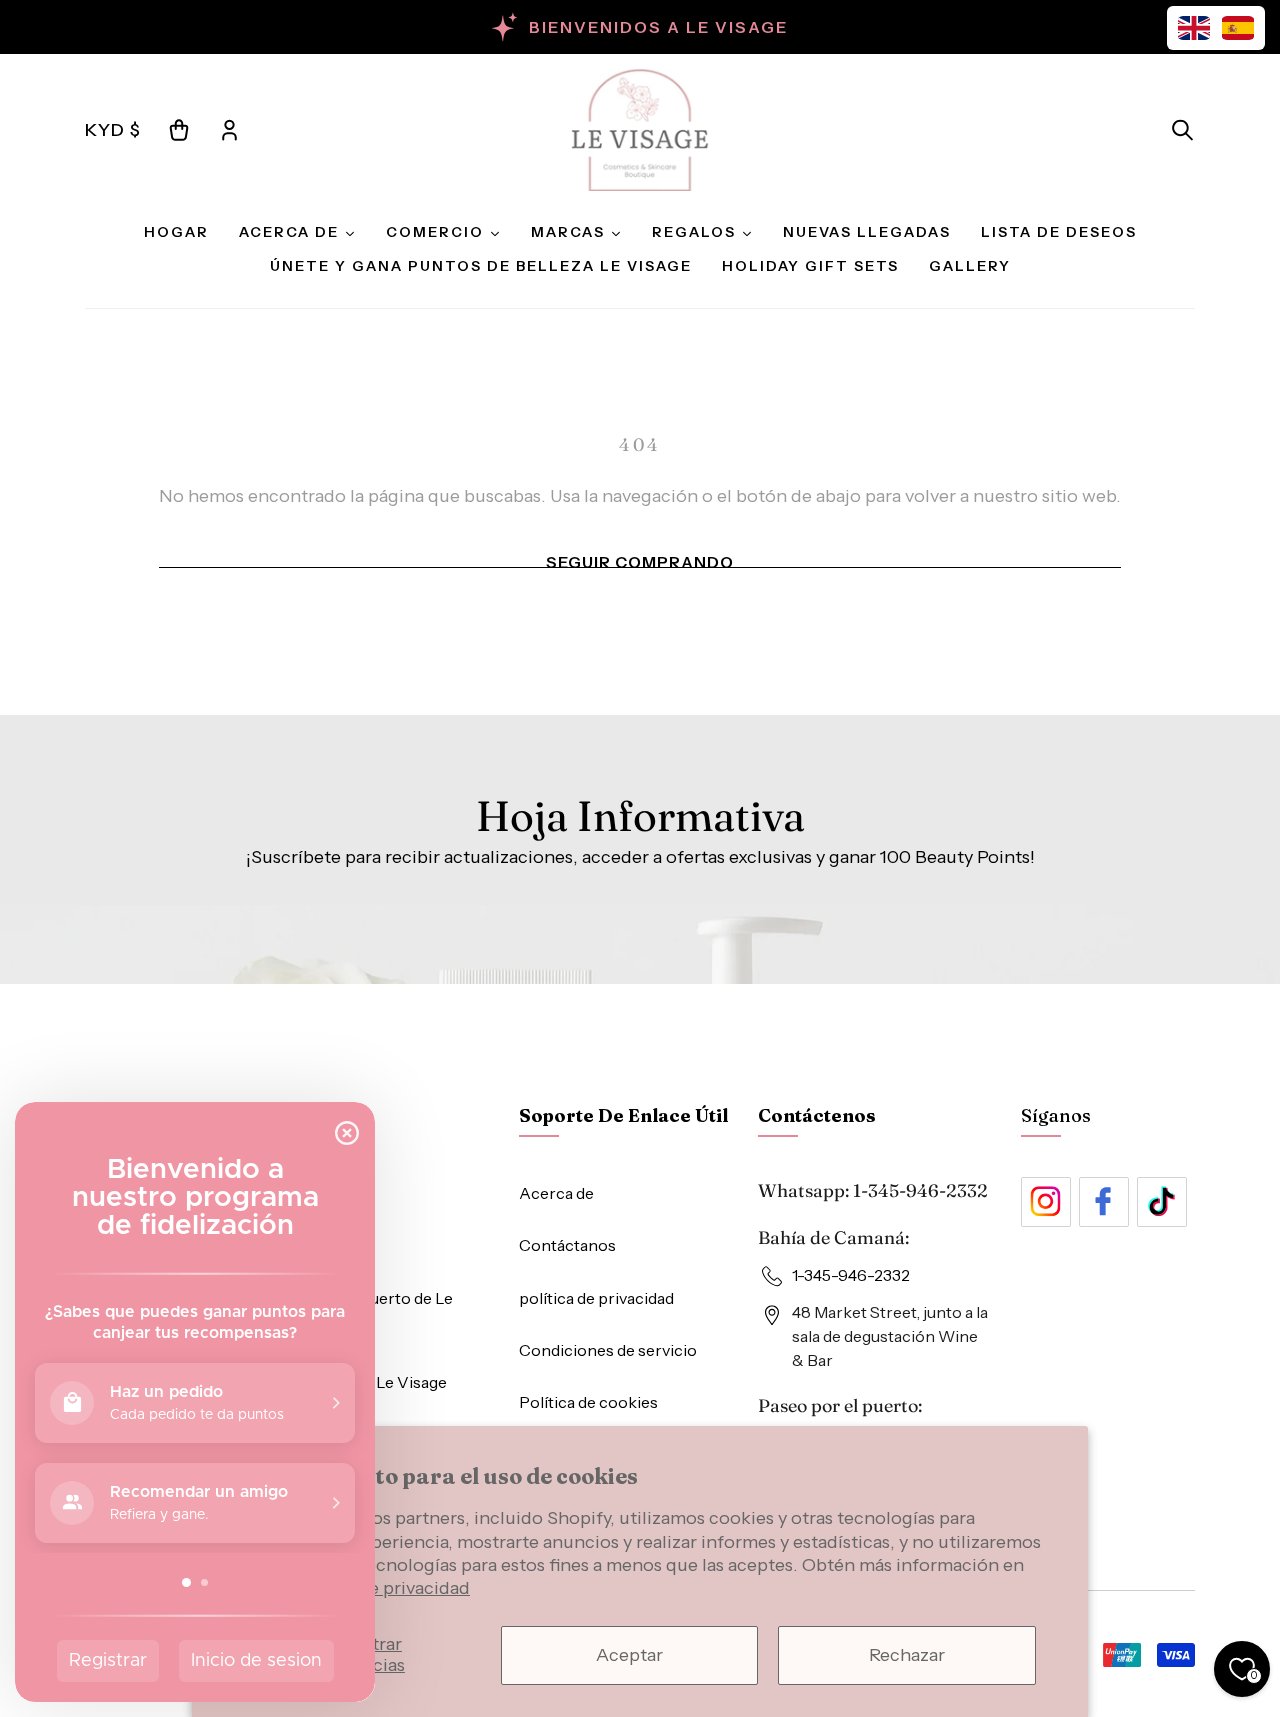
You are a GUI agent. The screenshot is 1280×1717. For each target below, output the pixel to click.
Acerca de (556, 1193)
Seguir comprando (640, 562)
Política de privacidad (380, 1588)
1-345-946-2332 (920, 1190)
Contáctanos (567, 1245)
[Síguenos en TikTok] (1162, 1202)
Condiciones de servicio (608, 1350)
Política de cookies (588, 1402)
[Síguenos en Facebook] (1104, 1202)
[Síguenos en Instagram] (1046, 1202)
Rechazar (907, 1655)
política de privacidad (596, 1298)
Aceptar (629, 1655)
